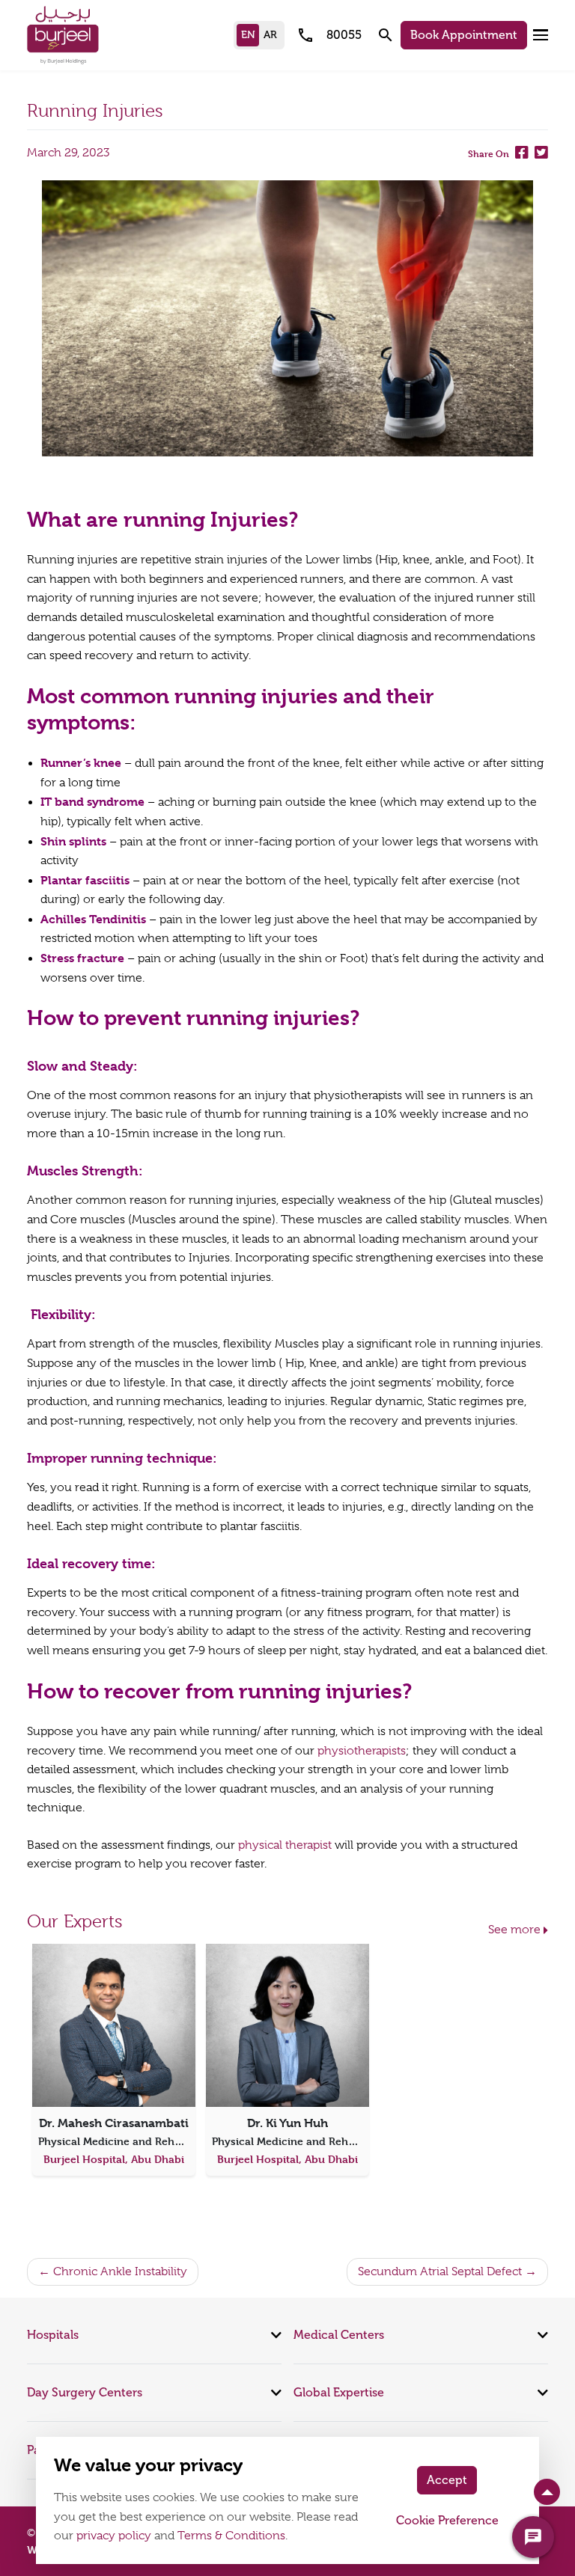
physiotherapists (362, 1751)
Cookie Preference (447, 2520)
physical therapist (285, 1845)
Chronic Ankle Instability (120, 2271)
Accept (447, 2480)
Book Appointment (464, 35)
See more (514, 1930)
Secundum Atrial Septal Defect (440, 2271)
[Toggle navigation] (541, 35)
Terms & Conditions (231, 2536)
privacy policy (114, 2536)
